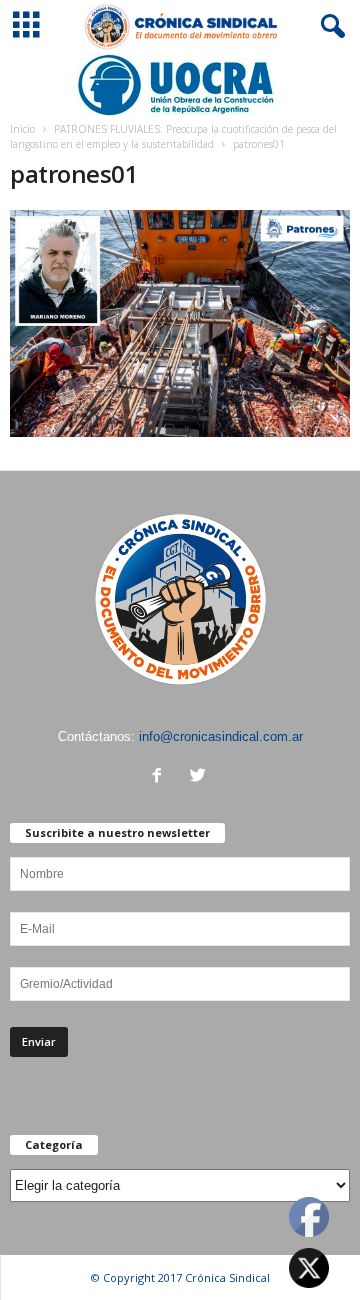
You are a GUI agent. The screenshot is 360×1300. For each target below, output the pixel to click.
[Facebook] (161, 777)
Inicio (22, 129)
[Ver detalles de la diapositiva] (180, 85)
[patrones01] (180, 323)
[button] (329, 27)
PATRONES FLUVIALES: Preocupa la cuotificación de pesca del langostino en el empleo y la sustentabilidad (173, 136)
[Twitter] (200, 777)
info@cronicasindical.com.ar (221, 736)
